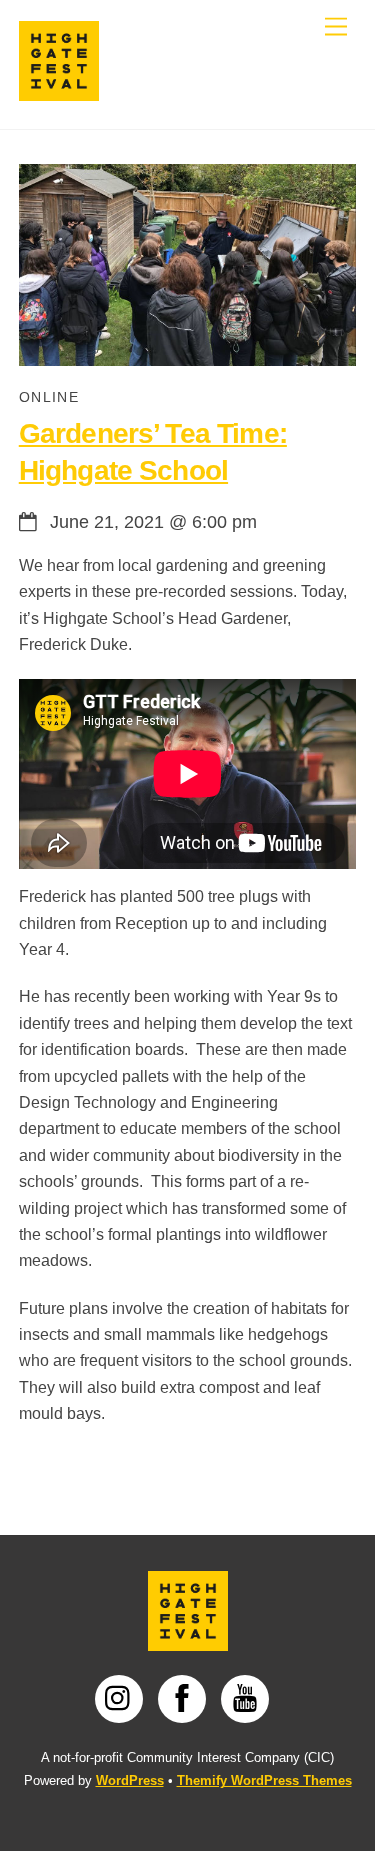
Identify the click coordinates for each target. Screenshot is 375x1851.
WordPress (130, 1780)
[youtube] (248, 1698)
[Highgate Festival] (59, 92)
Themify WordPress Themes (264, 1780)
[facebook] (185, 1698)
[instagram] (122, 1698)
